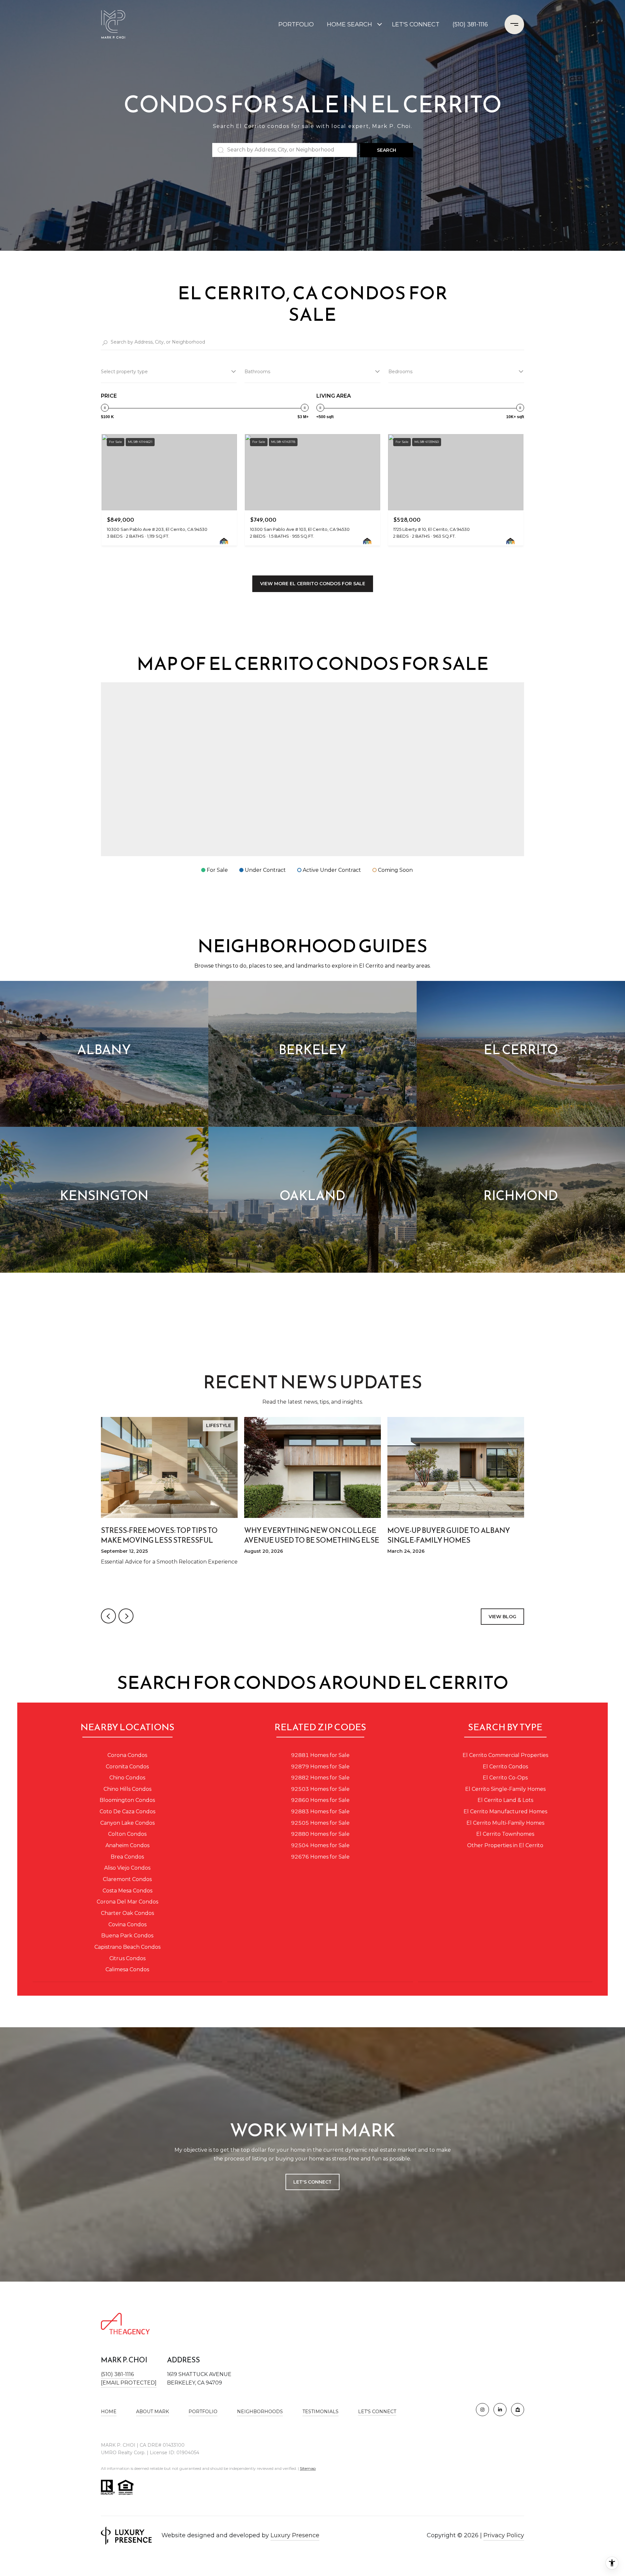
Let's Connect (377, 2412)
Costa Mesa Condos (127, 1891)
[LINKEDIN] (500, 2410)
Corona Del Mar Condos (127, 1902)
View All (313, 1300)
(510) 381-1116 (470, 24)
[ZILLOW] (518, 2410)
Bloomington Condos (127, 1800)
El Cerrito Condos (505, 1767)
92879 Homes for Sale (320, 1767)
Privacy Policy (504, 2535)
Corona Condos (127, 1755)
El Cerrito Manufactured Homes (505, 1812)
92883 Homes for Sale (320, 1812)
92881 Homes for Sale (320, 1755)
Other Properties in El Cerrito (505, 1845)
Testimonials (320, 2412)
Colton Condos (127, 1834)
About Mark (153, 2412)
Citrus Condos (127, 1958)
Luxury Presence (295, 2535)
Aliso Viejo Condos (127, 1868)
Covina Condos (127, 1925)
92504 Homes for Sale (320, 1845)
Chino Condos (127, 1778)
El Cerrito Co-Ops (505, 1778)
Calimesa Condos (127, 1969)
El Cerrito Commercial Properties (505, 1755)
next (126, 1616)
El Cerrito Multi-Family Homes (505, 1823)
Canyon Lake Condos (127, 1823)
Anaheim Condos (127, 1845)
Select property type (124, 372)
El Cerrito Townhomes (505, 1834)
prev (108, 1616)
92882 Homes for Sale (320, 1778)
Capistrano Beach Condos (127, 1947)
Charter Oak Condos (127, 1913)
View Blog (502, 1617)
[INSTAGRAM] (482, 2410)
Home (109, 2412)
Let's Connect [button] (312, 2182)
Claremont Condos (127, 1879)
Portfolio (296, 24)
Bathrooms (257, 372)
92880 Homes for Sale (320, 1834)
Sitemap (308, 2468)
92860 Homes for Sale (320, 1800)
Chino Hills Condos (127, 1789)
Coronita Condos (127, 1767)
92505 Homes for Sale (320, 1823)
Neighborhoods (260, 2412)
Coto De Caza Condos (127, 1812)
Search (387, 150)
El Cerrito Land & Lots (505, 1800)
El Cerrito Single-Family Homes (505, 1789)
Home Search (349, 24)
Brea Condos (127, 1857)
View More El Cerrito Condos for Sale (313, 584)
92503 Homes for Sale (320, 1789)
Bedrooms (400, 372)
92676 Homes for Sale (320, 1857)
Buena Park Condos (127, 1936)
